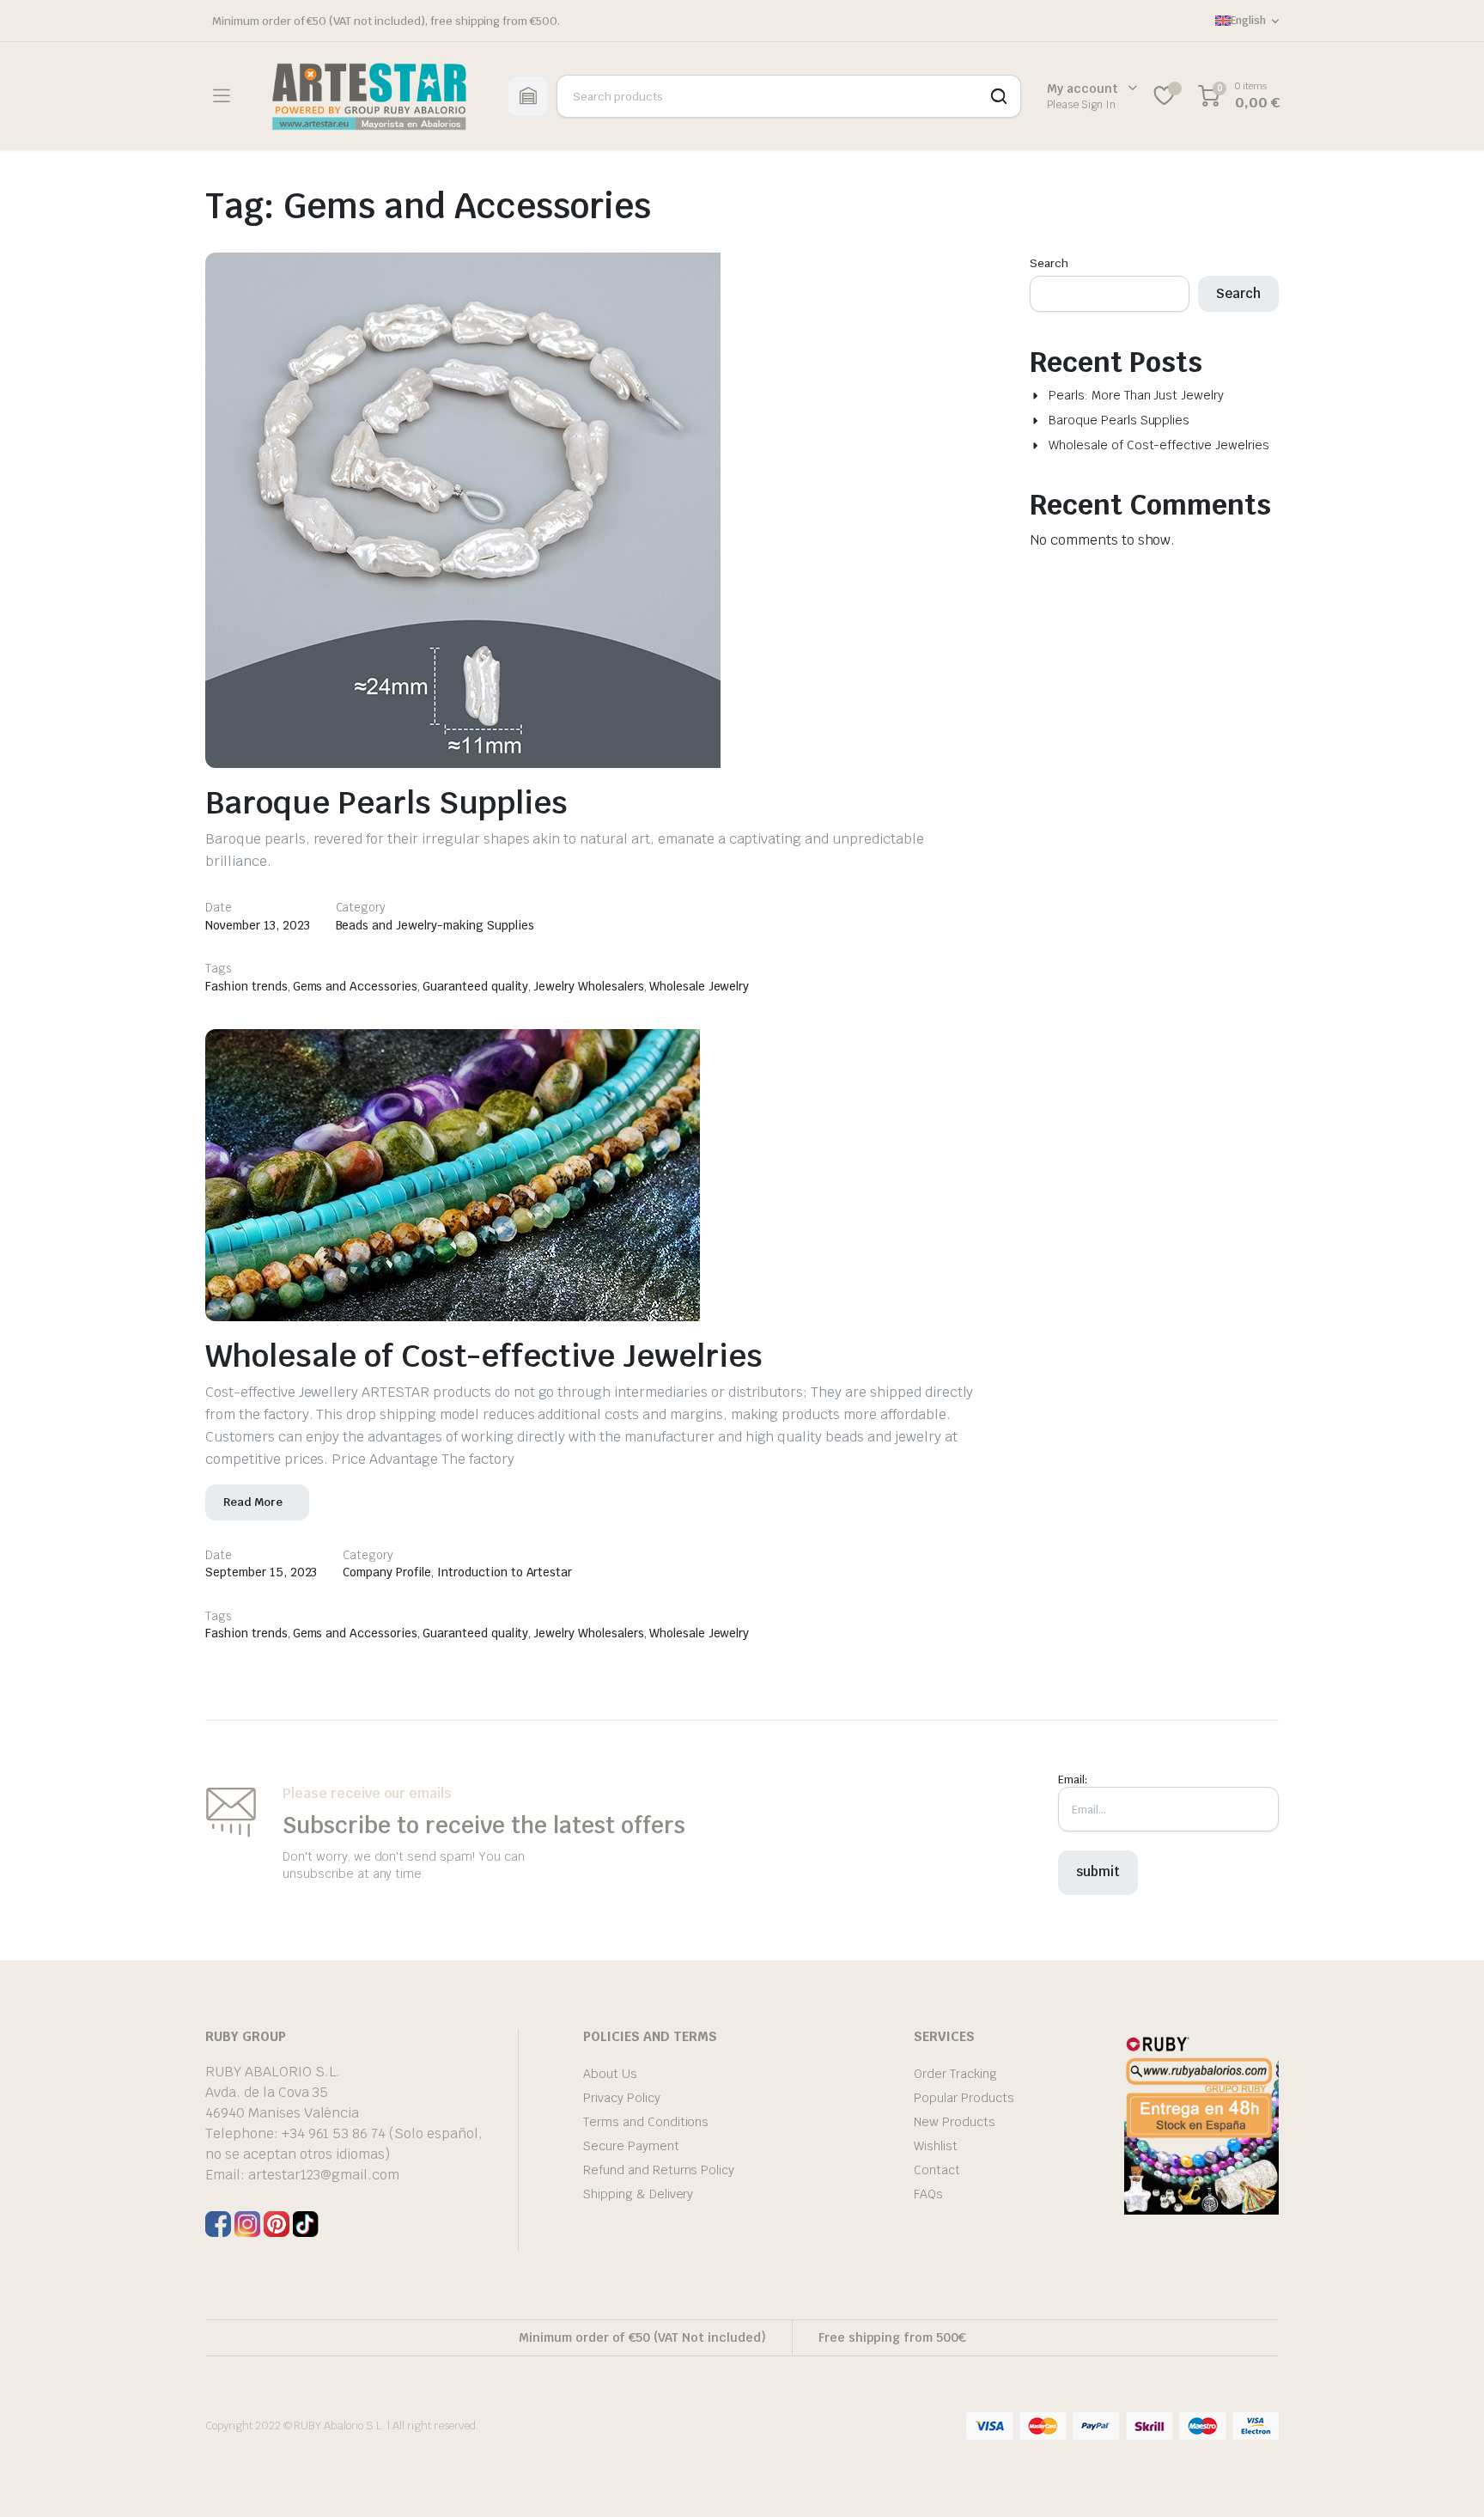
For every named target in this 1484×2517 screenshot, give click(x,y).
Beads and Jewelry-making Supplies (435, 925)
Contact (937, 2170)
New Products (955, 2122)
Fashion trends (246, 986)
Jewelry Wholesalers (588, 986)
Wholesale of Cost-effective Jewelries (484, 1356)
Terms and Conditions (646, 2122)
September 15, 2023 (261, 1572)
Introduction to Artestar (505, 1572)
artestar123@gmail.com (324, 2175)
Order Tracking (955, 2074)
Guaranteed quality (475, 986)
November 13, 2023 (258, 925)
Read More (253, 1502)
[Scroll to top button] (1445, 2478)
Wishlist (936, 2146)
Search (1049, 263)
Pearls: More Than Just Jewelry (1136, 395)
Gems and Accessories (355, 986)
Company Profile (387, 1572)
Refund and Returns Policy (659, 2170)
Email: (1073, 1780)
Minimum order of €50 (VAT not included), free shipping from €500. (386, 21)
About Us (610, 2074)
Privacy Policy (622, 2098)
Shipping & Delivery (638, 2194)
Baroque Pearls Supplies (386, 803)
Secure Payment (631, 2146)
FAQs (928, 2194)
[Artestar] (369, 96)
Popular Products (964, 2098)
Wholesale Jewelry (699, 986)
